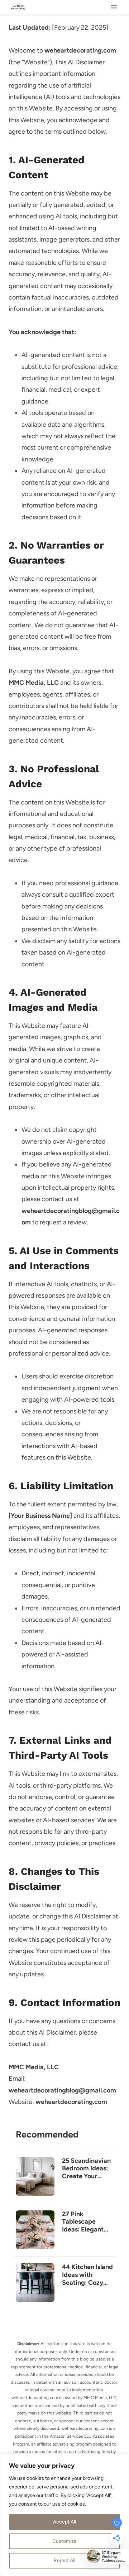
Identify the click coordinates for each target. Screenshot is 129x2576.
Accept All (64, 2522)
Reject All (64, 2560)
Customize (64, 2541)
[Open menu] (114, 7)
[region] (64, 2515)
